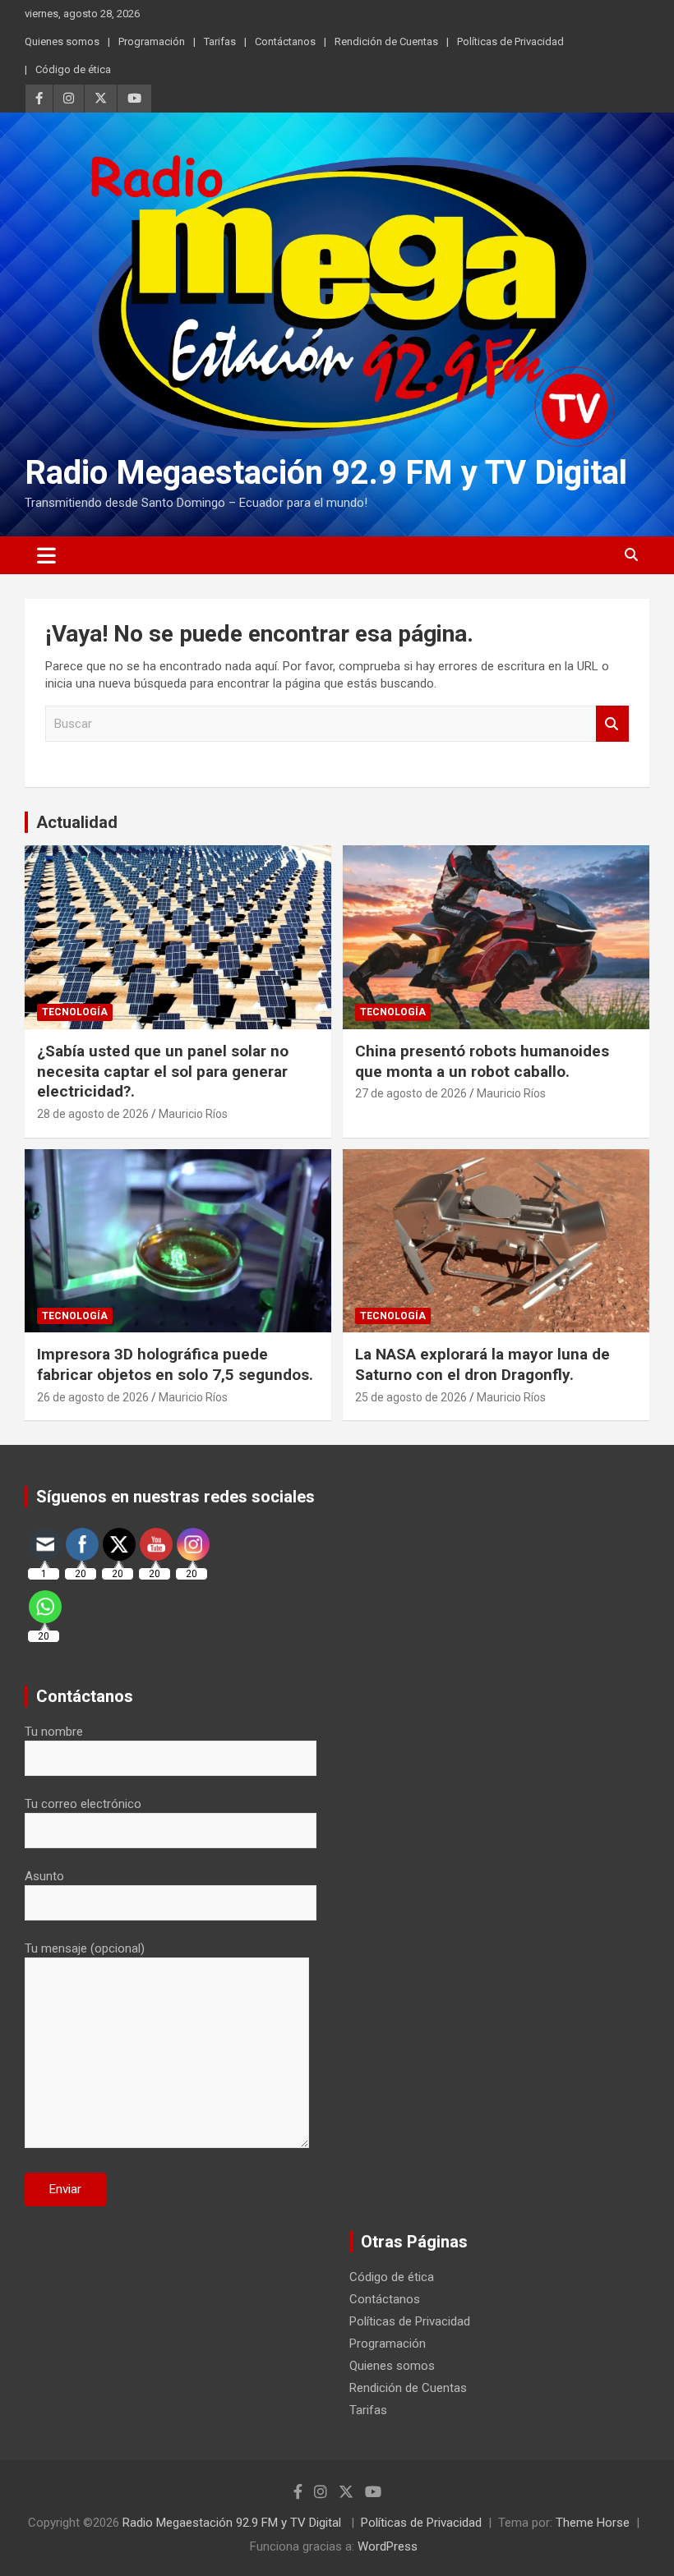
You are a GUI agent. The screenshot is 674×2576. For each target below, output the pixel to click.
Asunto (44, 1876)
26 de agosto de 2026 (93, 1397)
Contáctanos (285, 41)
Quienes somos (62, 41)
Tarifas (220, 41)
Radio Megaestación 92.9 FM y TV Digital (326, 473)
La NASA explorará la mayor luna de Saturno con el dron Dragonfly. (482, 1364)
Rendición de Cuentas (386, 41)
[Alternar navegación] (46, 555)
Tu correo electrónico (83, 1804)
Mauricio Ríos (193, 1114)
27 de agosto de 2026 (411, 1093)
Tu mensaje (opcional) (85, 1948)
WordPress (388, 2546)
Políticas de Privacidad (510, 41)
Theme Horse (593, 2523)
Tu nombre (54, 1732)
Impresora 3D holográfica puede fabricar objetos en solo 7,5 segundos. (175, 1364)
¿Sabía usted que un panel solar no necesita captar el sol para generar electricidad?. (163, 1071)
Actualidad (77, 822)
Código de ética (73, 69)
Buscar (612, 724)
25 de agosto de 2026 (411, 1397)
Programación (152, 41)
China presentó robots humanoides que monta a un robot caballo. (482, 1061)
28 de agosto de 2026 (93, 1114)
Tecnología (75, 1012)
